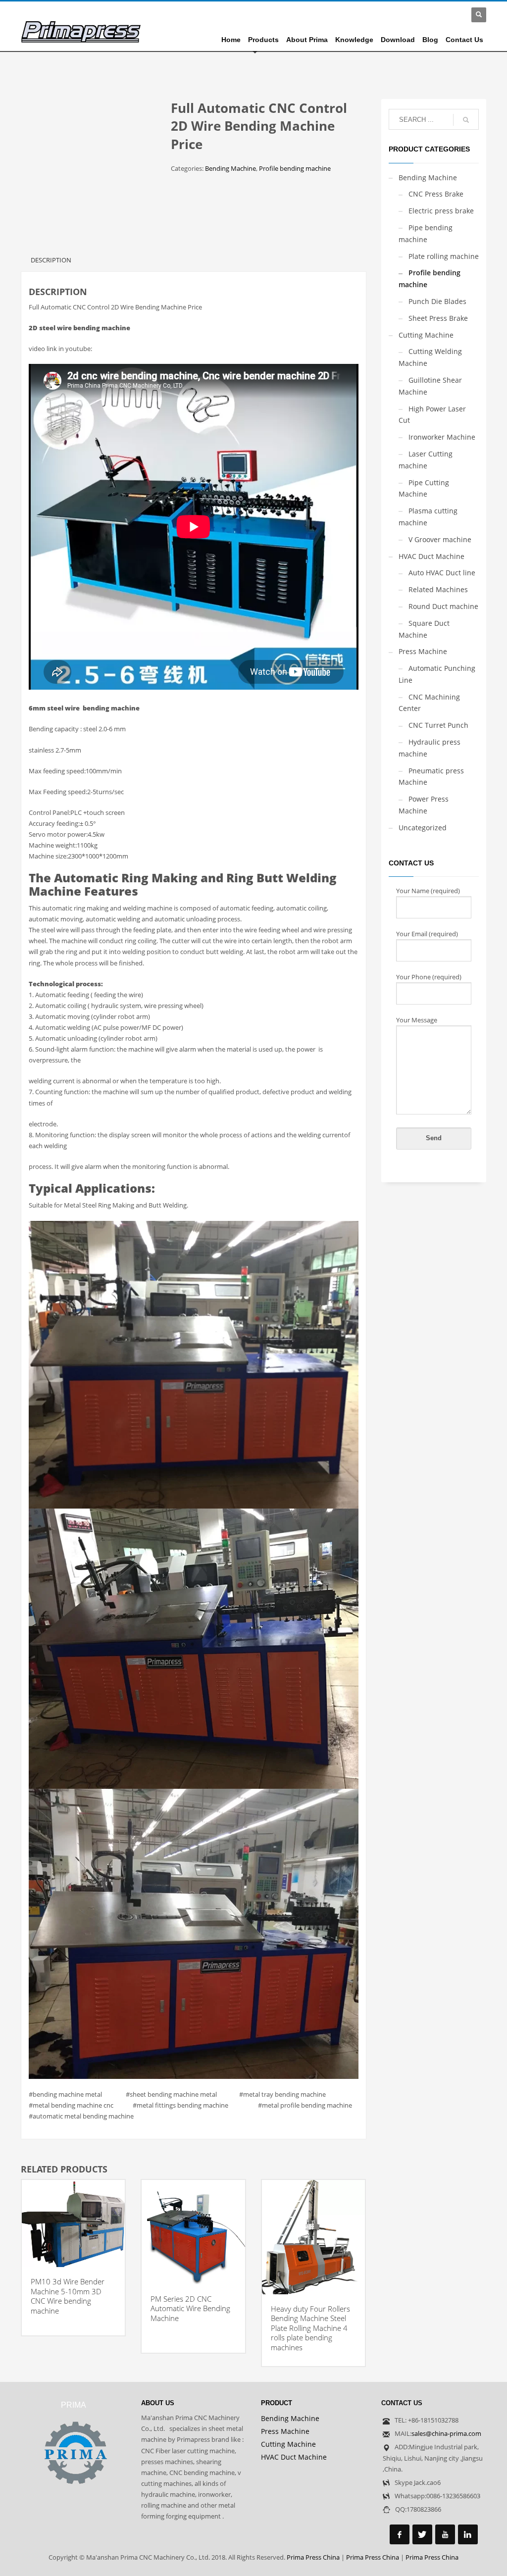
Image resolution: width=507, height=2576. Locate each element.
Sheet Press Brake (438, 318)
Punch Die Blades (437, 301)
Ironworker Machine (442, 437)
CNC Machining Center (429, 703)
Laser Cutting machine (426, 460)
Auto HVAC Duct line (442, 573)
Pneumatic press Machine (431, 777)
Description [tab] (51, 260)
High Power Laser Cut (432, 415)
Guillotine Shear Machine (430, 386)
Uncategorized (423, 828)
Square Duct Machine (424, 629)
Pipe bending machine (426, 233)
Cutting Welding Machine (430, 357)
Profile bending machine (295, 168)
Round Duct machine (443, 606)
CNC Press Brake (436, 194)
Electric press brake (441, 211)
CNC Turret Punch (438, 725)
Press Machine (423, 651)
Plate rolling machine (444, 256)
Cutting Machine (426, 335)
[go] (466, 120)
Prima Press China (313, 2557)
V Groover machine (440, 539)
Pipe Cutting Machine (424, 488)
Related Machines (438, 589)
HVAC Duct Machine (431, 556)
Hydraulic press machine (430, 748)
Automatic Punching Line (437, 674)
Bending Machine (230, 168)
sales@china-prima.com (446, 2433)
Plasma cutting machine (428, 517)
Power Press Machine (424, 805)
